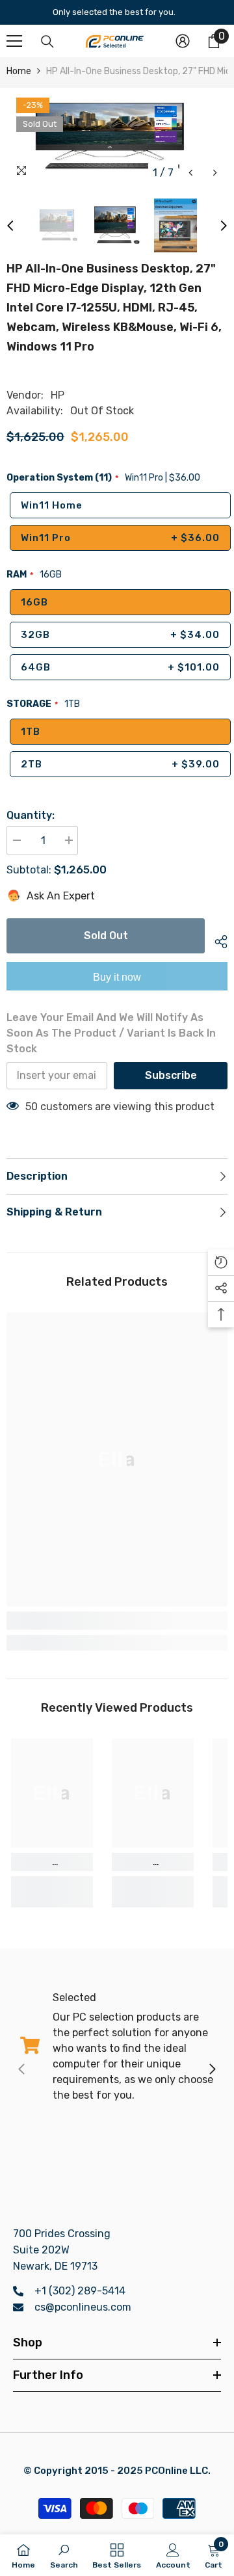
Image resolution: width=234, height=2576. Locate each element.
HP (58, 395)
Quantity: (31, 815)
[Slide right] (212, 2070)
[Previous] (191, 173)
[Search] (47, 42)
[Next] (215, 173)
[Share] (216, 940)
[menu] (14, 41)
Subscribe (171, 1075)
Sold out (106, 936)
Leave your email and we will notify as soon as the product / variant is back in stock (111, 1033)
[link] (117, 1621)
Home (19, 71)
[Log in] (183, 41)
